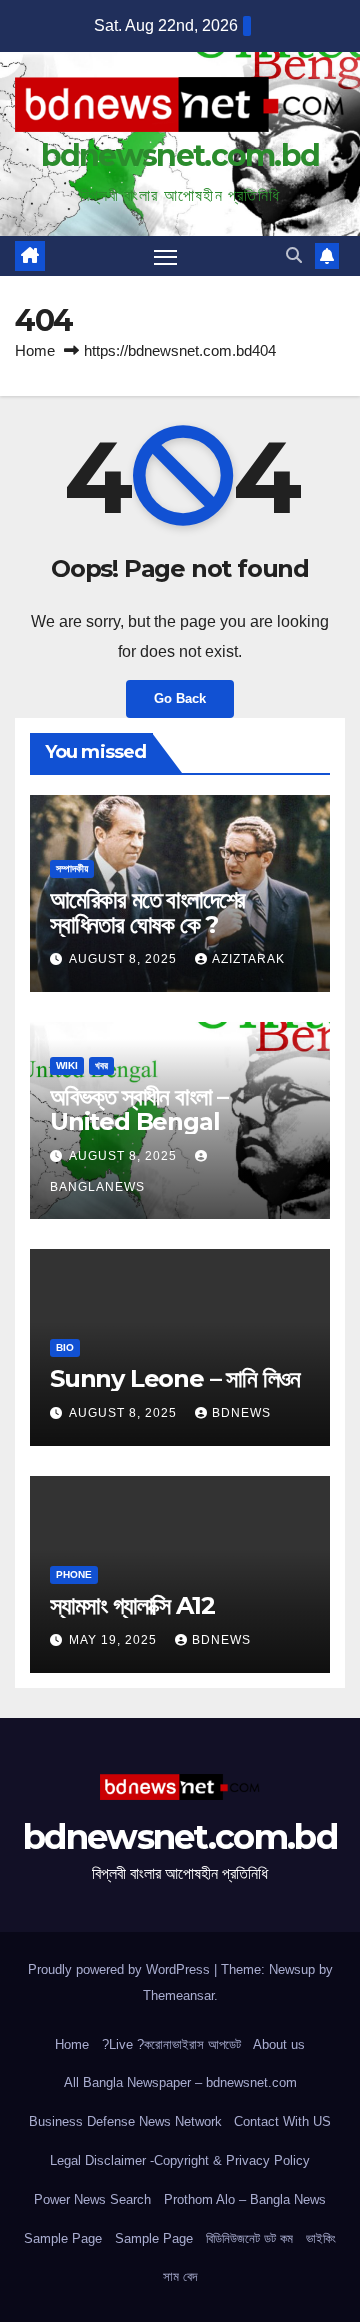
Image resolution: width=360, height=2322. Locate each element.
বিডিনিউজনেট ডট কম (249, 2238)
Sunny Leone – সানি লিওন (175, 1378)
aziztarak (248, 959)
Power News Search (92, 2199)
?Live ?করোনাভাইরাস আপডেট (171, 2044)
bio (65, 1347)
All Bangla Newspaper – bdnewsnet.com (180, 2082)
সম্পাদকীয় (72, 868)
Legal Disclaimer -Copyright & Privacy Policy (180, 2160)
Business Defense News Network (125, 2121)
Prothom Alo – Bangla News (245, 2199)
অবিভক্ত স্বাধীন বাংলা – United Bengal (139, 1109)
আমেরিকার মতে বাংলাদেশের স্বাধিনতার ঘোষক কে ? (147, 912)
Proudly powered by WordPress (121, 1969)
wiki (67, 1065)
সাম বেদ (180, 2276)
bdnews (241, 1413)
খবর (101, 1065)
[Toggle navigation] (166, 256)
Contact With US (282, 2121)
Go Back (180, 698)
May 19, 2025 (115, 1640)
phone (74, 1574)
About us (279, 2044)
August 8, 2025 (125, 959)
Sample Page (63, 2238)
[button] (294, 255)
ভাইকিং (321, 2238)
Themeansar (178, 1995)
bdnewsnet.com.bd (180, 155)
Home (35, 350)
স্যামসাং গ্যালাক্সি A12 (132, 1605)
